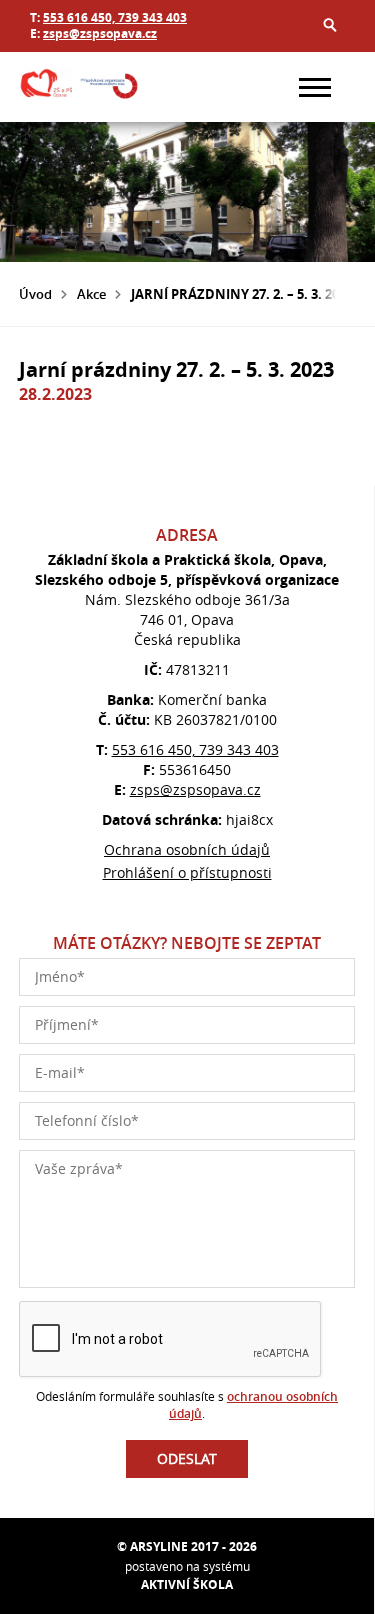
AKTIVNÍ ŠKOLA (187, 1584)
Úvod (35, 294)
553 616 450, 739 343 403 (115, 17)
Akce (91, 294)
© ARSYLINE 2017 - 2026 (187, 1546)
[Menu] (315, 87)
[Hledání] (330, 25)
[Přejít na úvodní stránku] (79, 87)
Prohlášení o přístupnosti (187, 872)
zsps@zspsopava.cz (100, 33)
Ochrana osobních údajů (187, 849)
